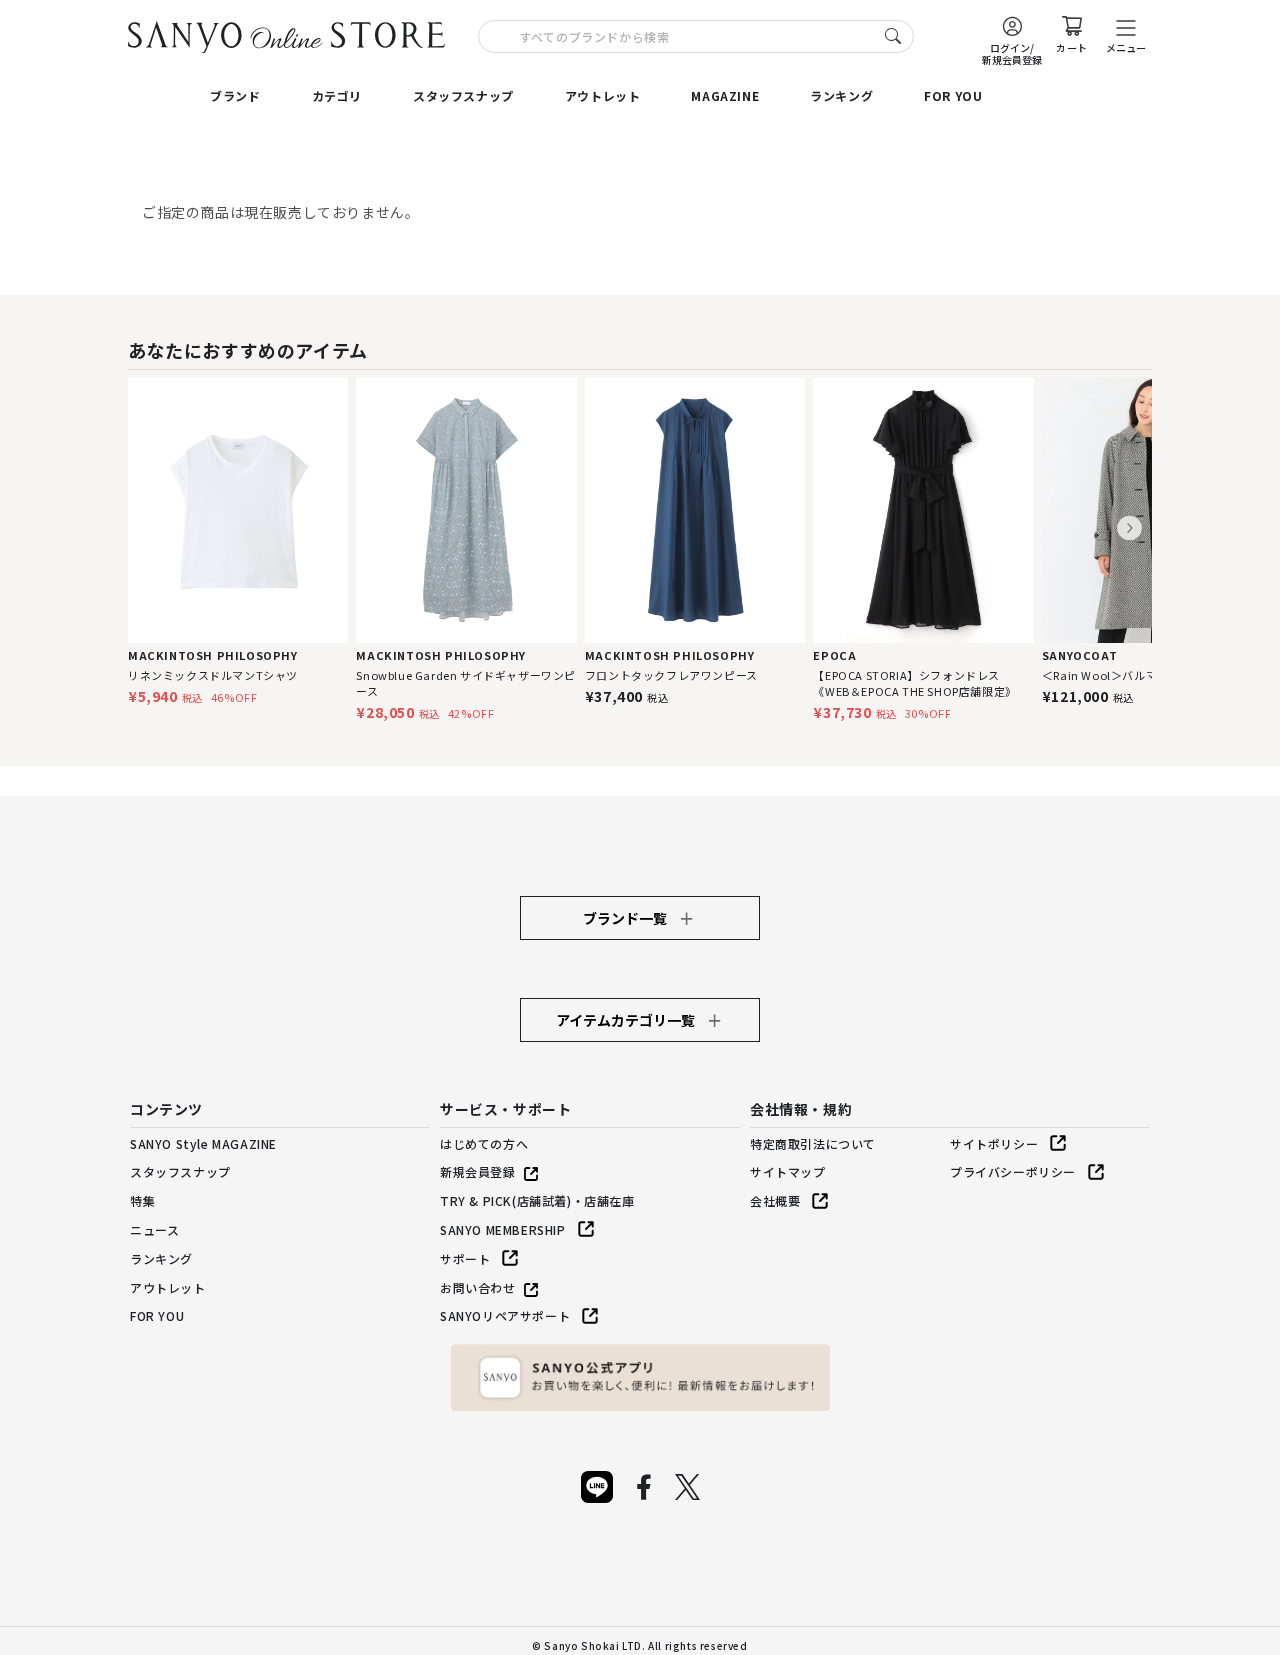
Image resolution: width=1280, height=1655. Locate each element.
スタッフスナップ (463, 95)
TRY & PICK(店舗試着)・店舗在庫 (537, 1200)
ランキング (841, 95)
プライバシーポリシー (1013, 1171)
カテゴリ (337, 95)
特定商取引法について (813, 1143)
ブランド (235, 95)
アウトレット (603, 95)
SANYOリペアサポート (505, 1315)
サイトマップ (788, 1171)
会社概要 (775, 1200)
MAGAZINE (725, 95)
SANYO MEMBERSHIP (503, 1229)
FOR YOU (953, 95)
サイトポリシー (994, 1143)
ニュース (154, 1229)
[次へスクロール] (1129, 528)
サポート (465, 1258)
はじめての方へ (484, 1143)
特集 (142, 1200)
